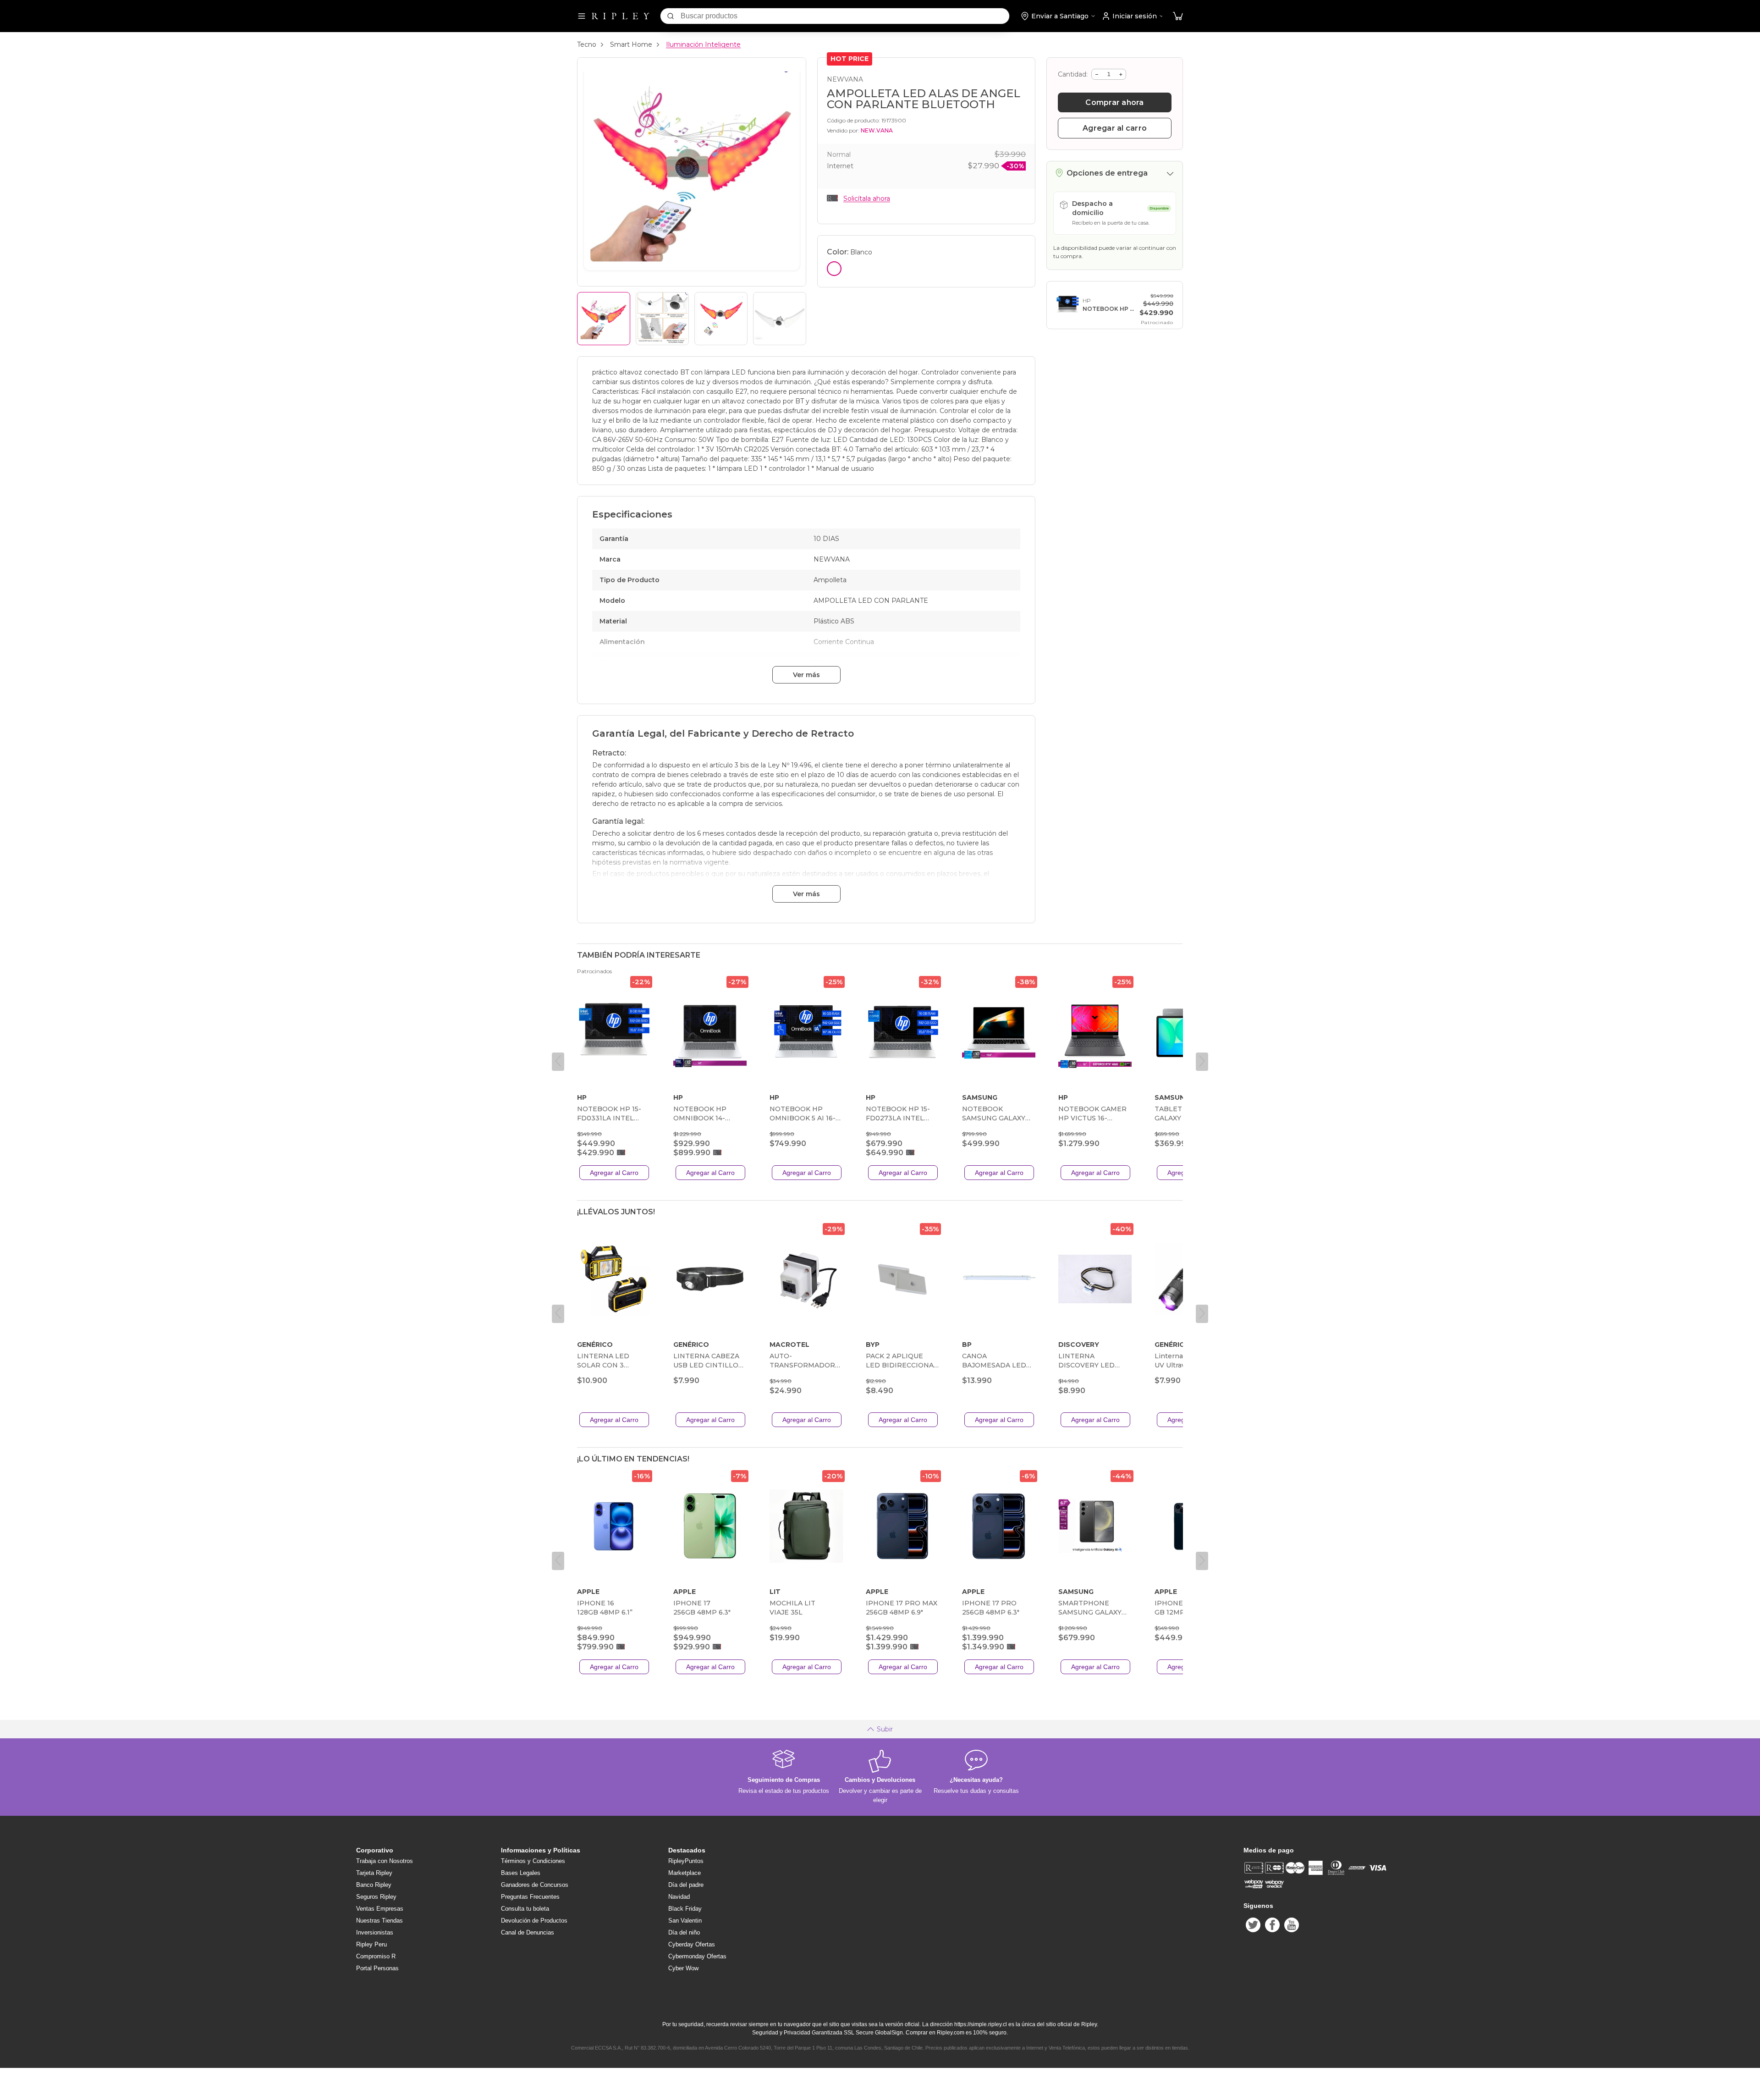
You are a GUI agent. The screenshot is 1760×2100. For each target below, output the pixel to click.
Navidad (679, 1897)
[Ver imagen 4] (780, 319)
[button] (1178, 16)
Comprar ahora (1114, 102)
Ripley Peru (371, 1944)
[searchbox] (845, 16)
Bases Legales (521, 1873)
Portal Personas (377, 1968)
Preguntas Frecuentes (530, 1897)
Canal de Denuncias (528, 1932)
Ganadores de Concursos (535, 1885)
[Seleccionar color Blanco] (834, 269)
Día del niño (684, 1932)
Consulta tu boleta (525, 1909)
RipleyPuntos (686, 1861)
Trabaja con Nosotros (385, 1861)
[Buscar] (671, 16)
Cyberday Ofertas (692, 1944)
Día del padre (686, 1885)
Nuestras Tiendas (379, 1921)
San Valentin (685, 1921)
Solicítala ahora (867, 198)
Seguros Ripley (376, 1897)
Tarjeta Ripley (374, 1873)
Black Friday (685, 1909)
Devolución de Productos (534, 1921)
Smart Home (631, 44)
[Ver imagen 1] (604, 319)
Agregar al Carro (614, 1173)
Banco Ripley (374, 1885)
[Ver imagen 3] (721, 319)
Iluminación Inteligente (703, 44)
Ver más (806, 675)
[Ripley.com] (621, 16)
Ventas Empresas (380, 1909)
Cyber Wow (683, 1968)
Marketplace (685, 1873)
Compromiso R (376, 1956)
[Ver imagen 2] (662, 319)
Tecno (587, 44)
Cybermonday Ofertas (697, 1956)
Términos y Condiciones (533, 1861)
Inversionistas (375, 1932)
